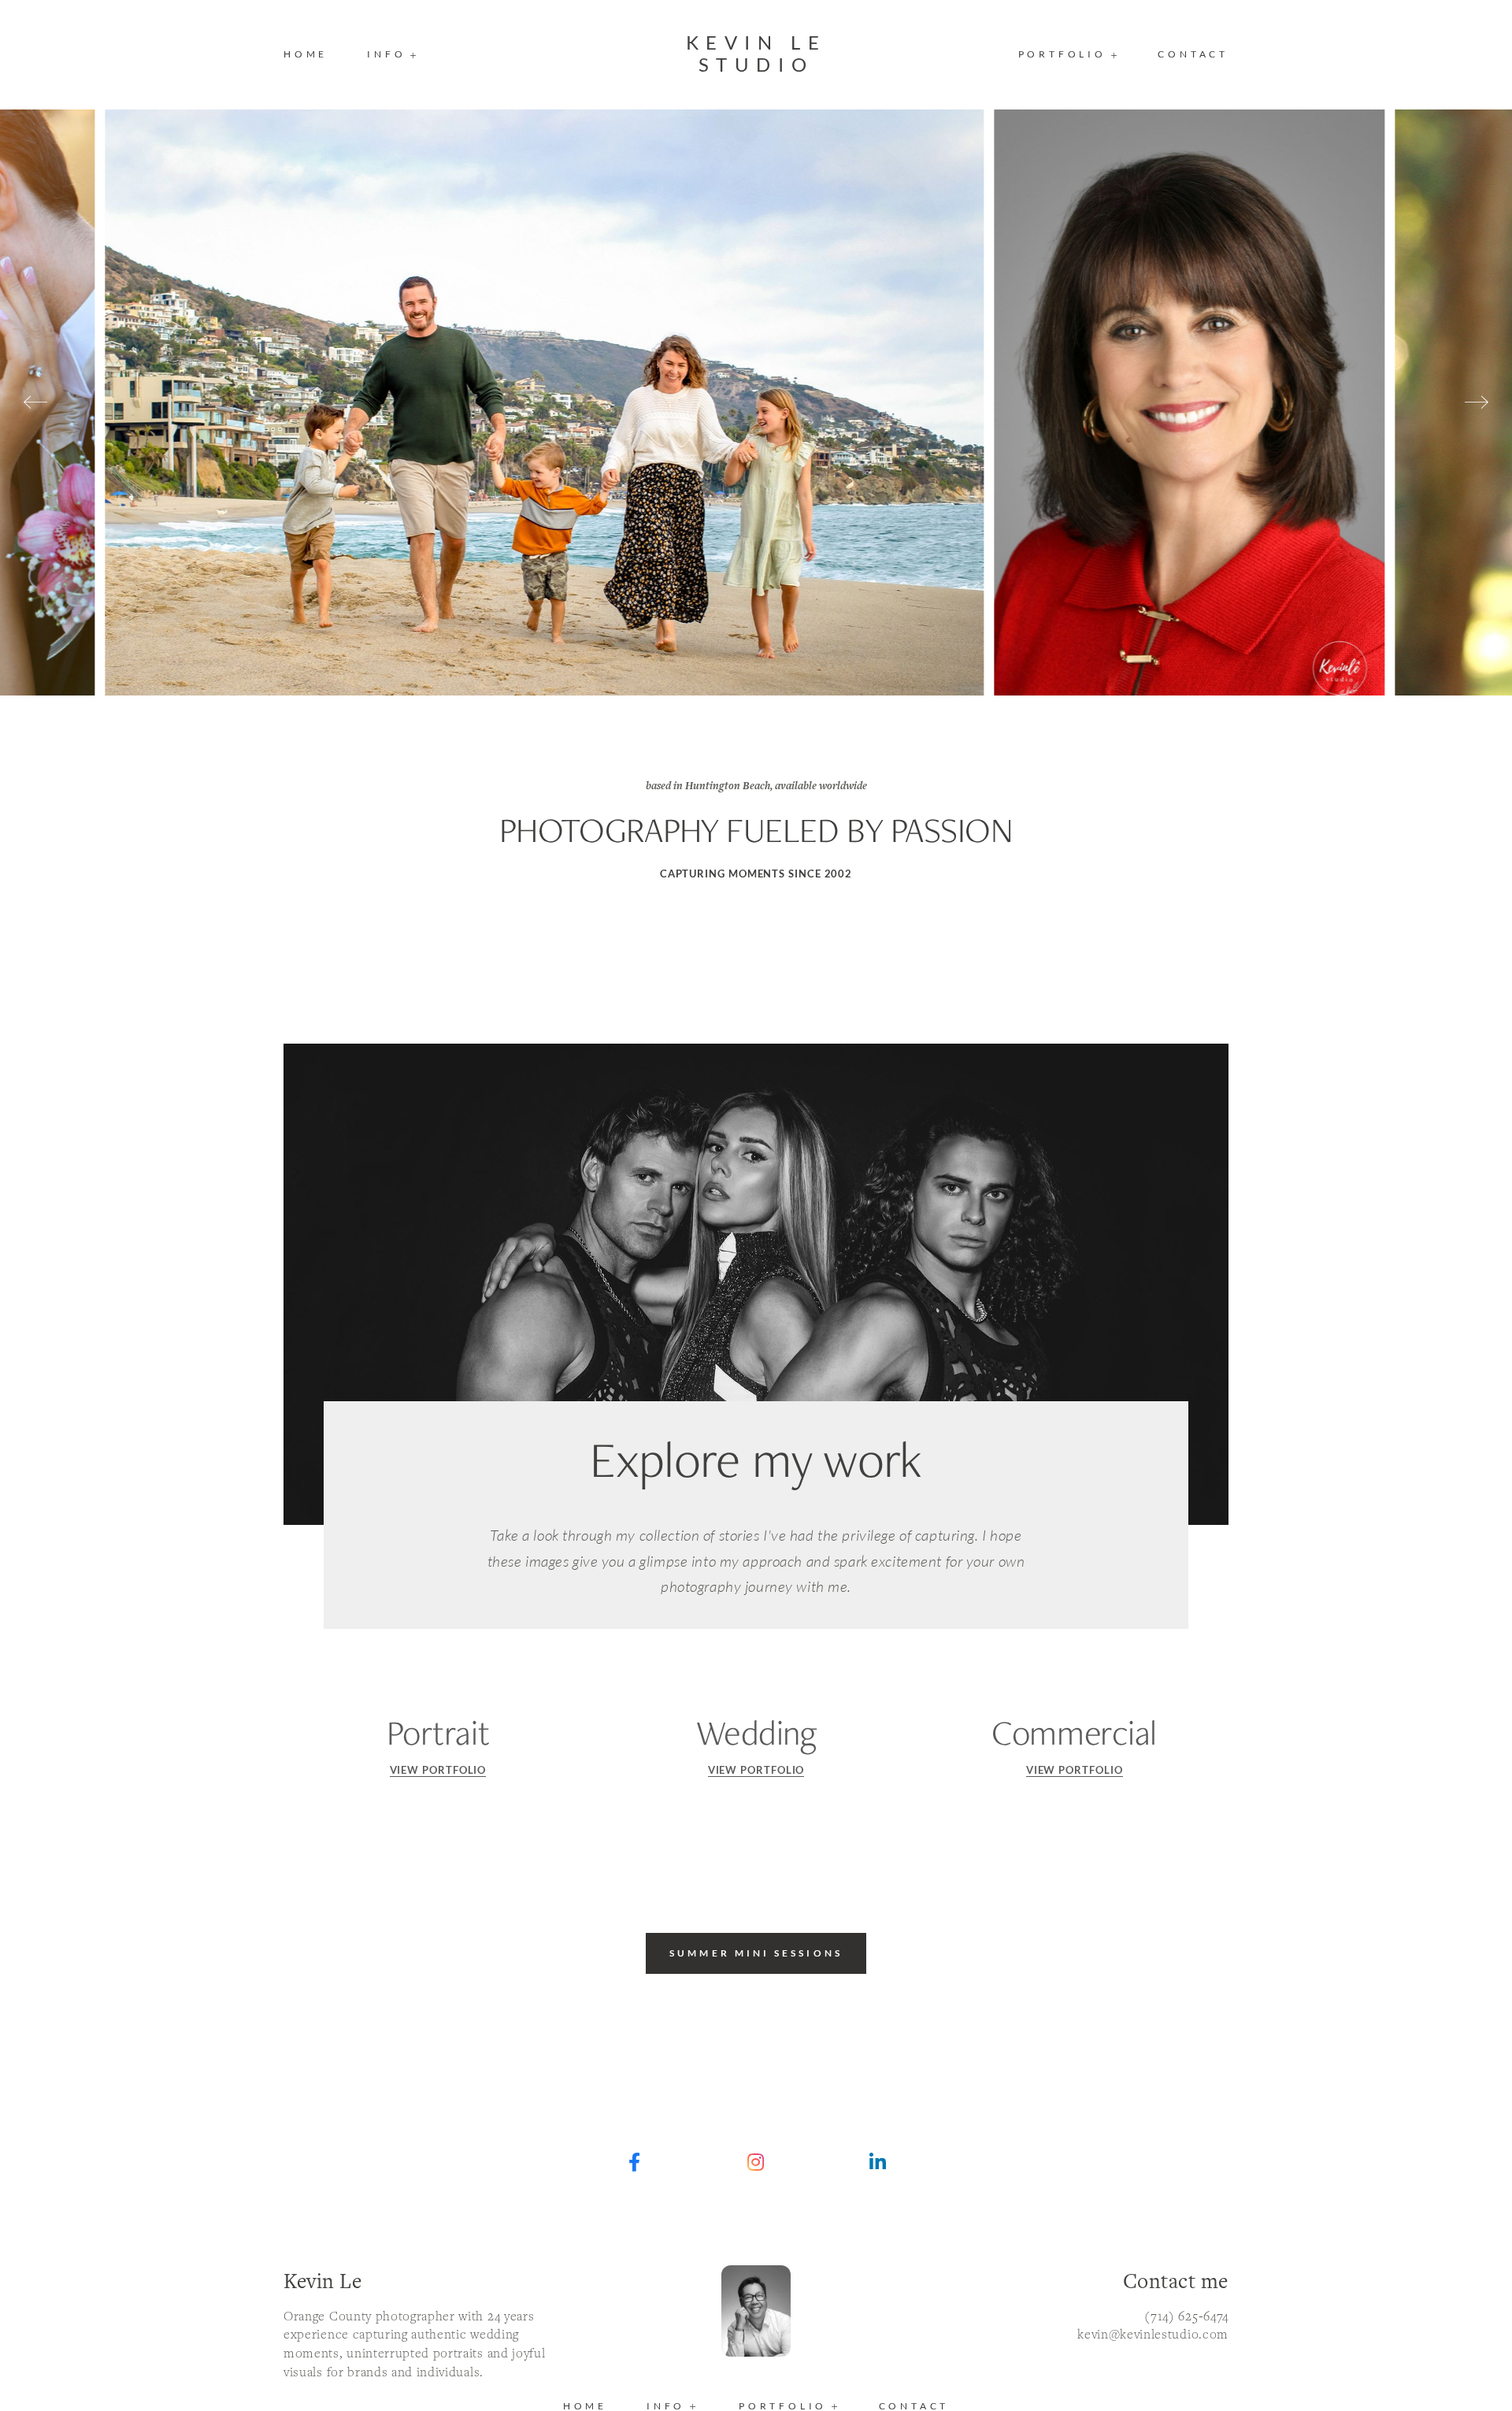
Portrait (438, 1732)
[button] (393, 54)
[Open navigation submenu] (1115, 55)
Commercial (1074, 1732)
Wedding (756, 1732)
